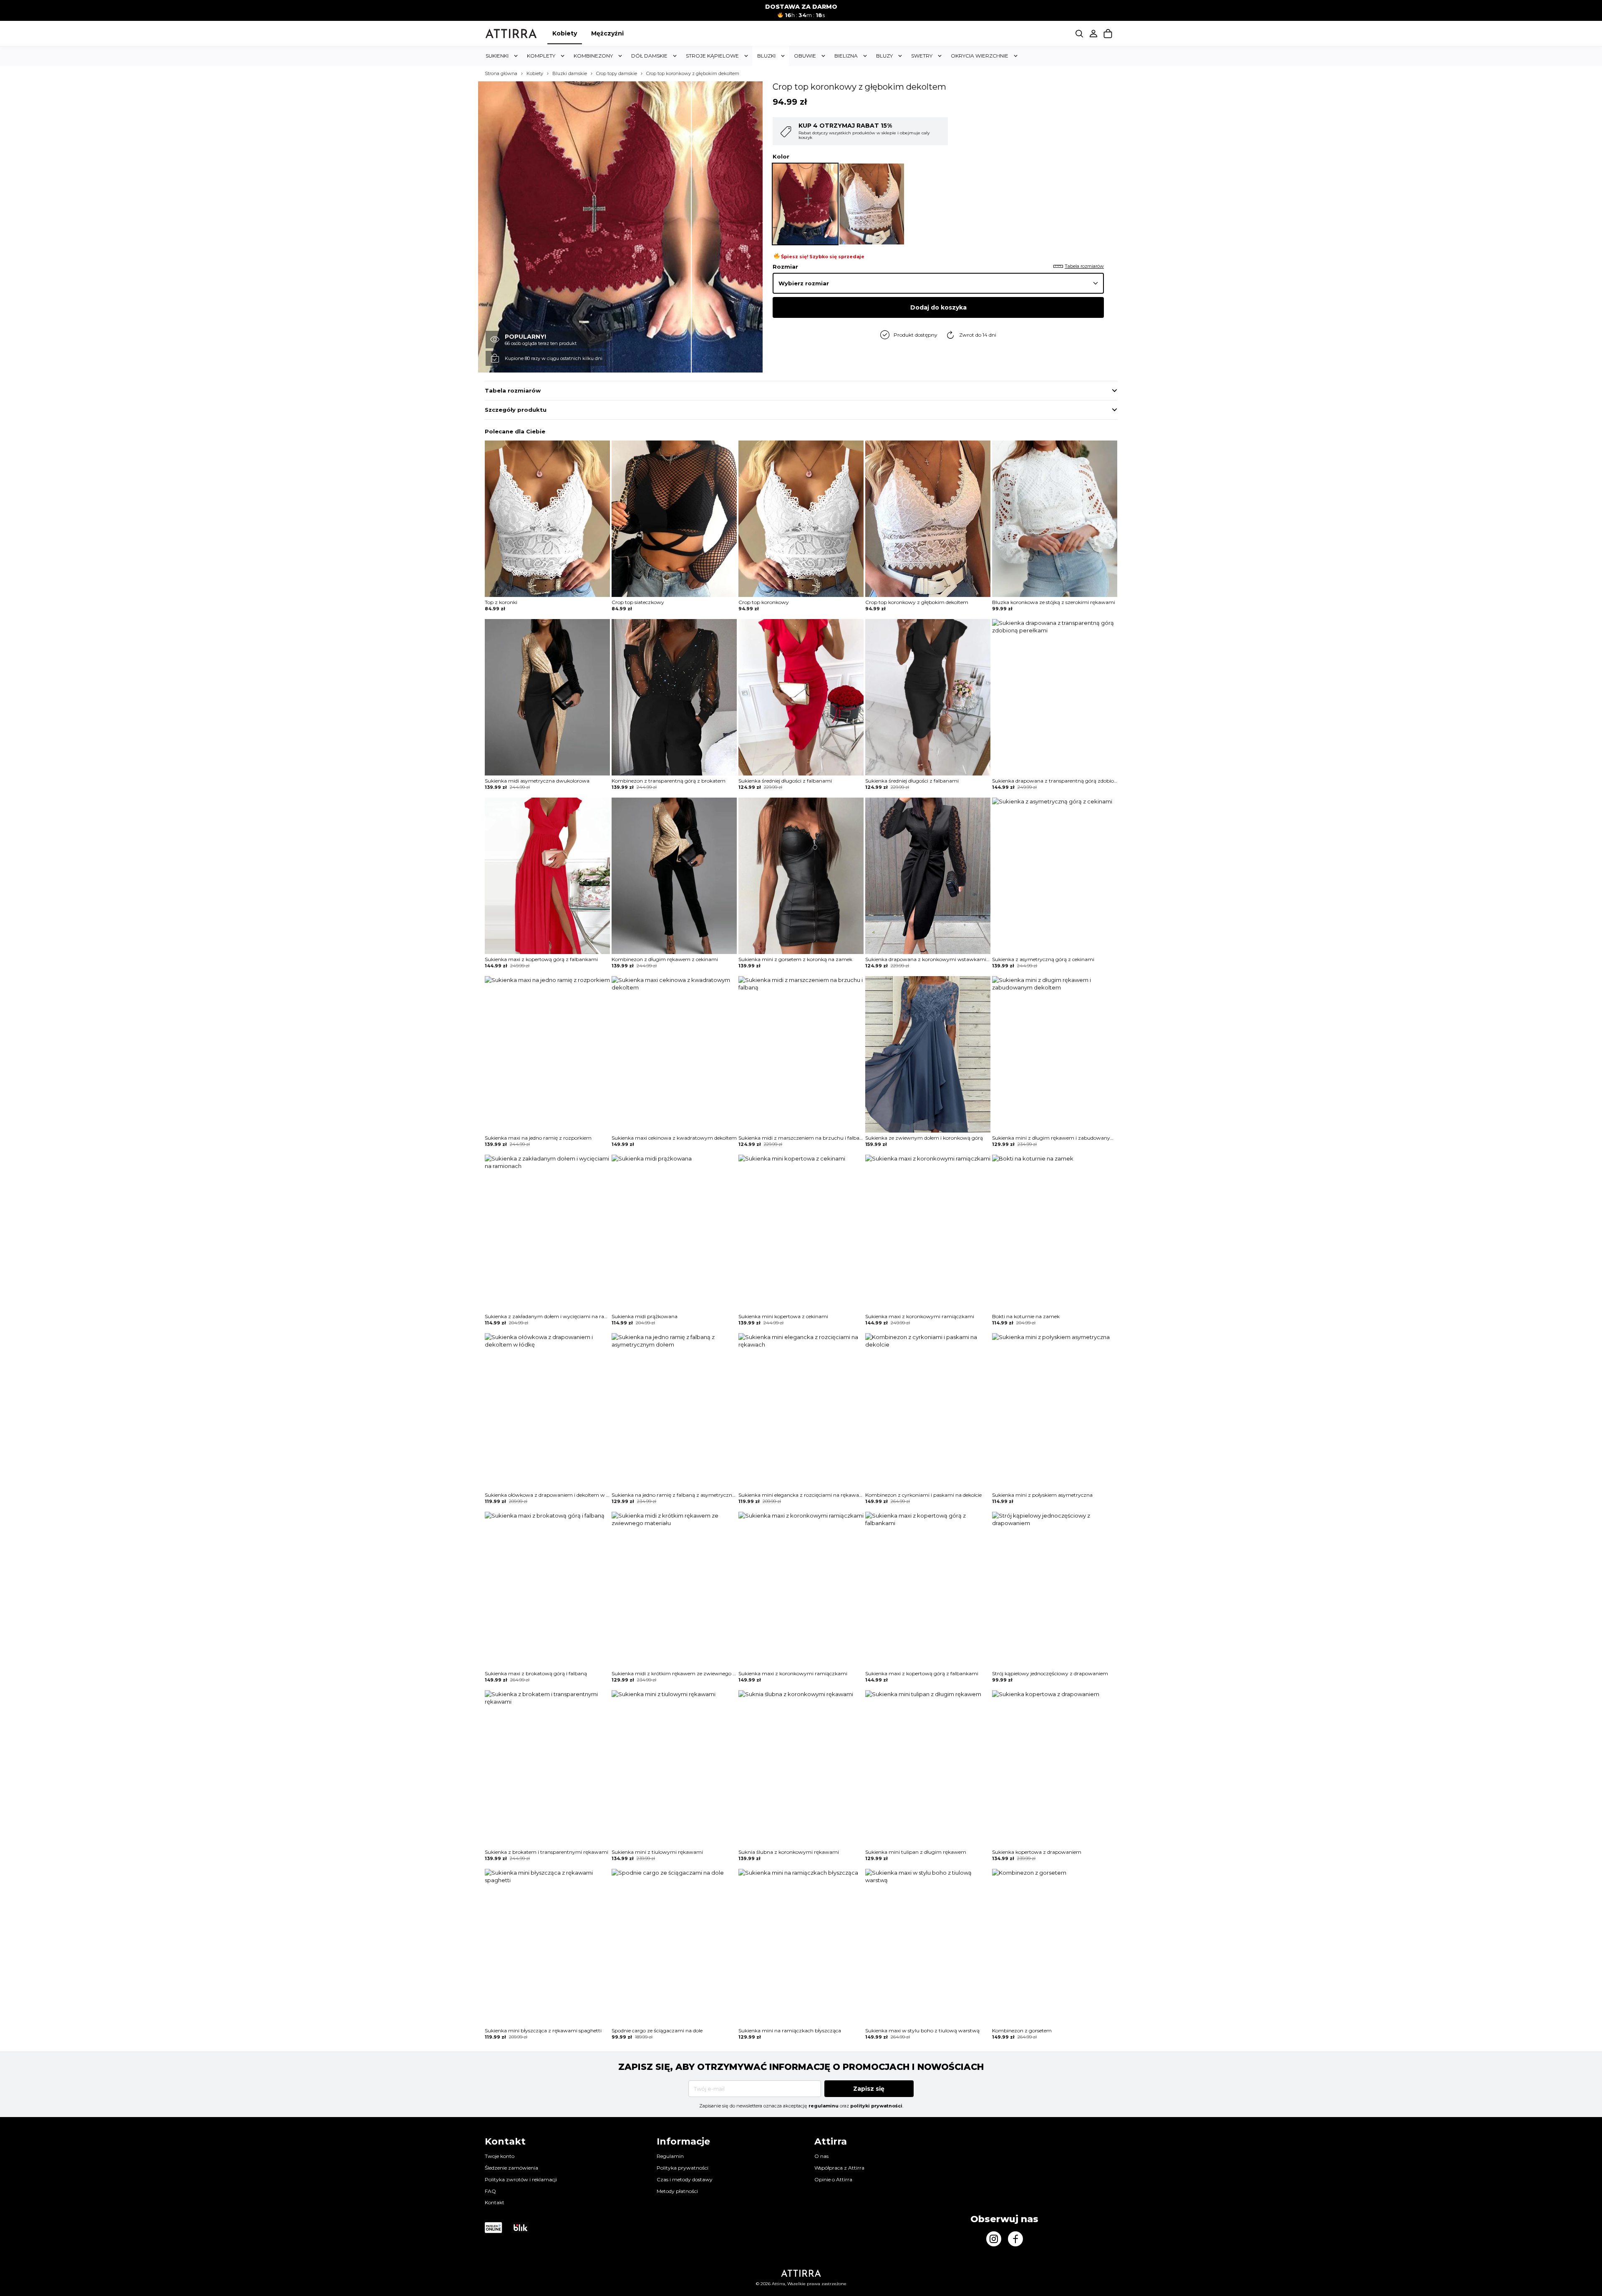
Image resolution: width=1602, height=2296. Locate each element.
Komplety (541, 56)
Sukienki (497, 56)
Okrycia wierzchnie (980, 56)
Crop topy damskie (617, 74)
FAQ (490, 2191)
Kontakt (495, 2202)
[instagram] (994, 2239)
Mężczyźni (607, 33)
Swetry (922, 56)
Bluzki (766, 56)
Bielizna (846, 56)
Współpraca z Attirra (839, 2168)
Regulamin (670, 2156)
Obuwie (805, 56)
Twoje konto (500, 2156)
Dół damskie (649, 56)
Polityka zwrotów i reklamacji (521, 2179)
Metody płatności (677, 2191)
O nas (821, 2156)
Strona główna (501, 74)
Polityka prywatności (683, 2168)
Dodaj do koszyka (938, 307)
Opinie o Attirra (833, 2179)
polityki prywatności (876, 2106)
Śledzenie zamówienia (511, 2168)
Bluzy (884, 56)
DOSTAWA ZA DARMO (801, 7)
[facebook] (1015, 2239)
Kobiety (565, 33)
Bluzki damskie (570, 74)
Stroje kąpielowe (712, 56)
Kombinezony (593, 56)
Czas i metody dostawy (685, 2179)
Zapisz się (869, 2089)
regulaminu (824, 2106)
